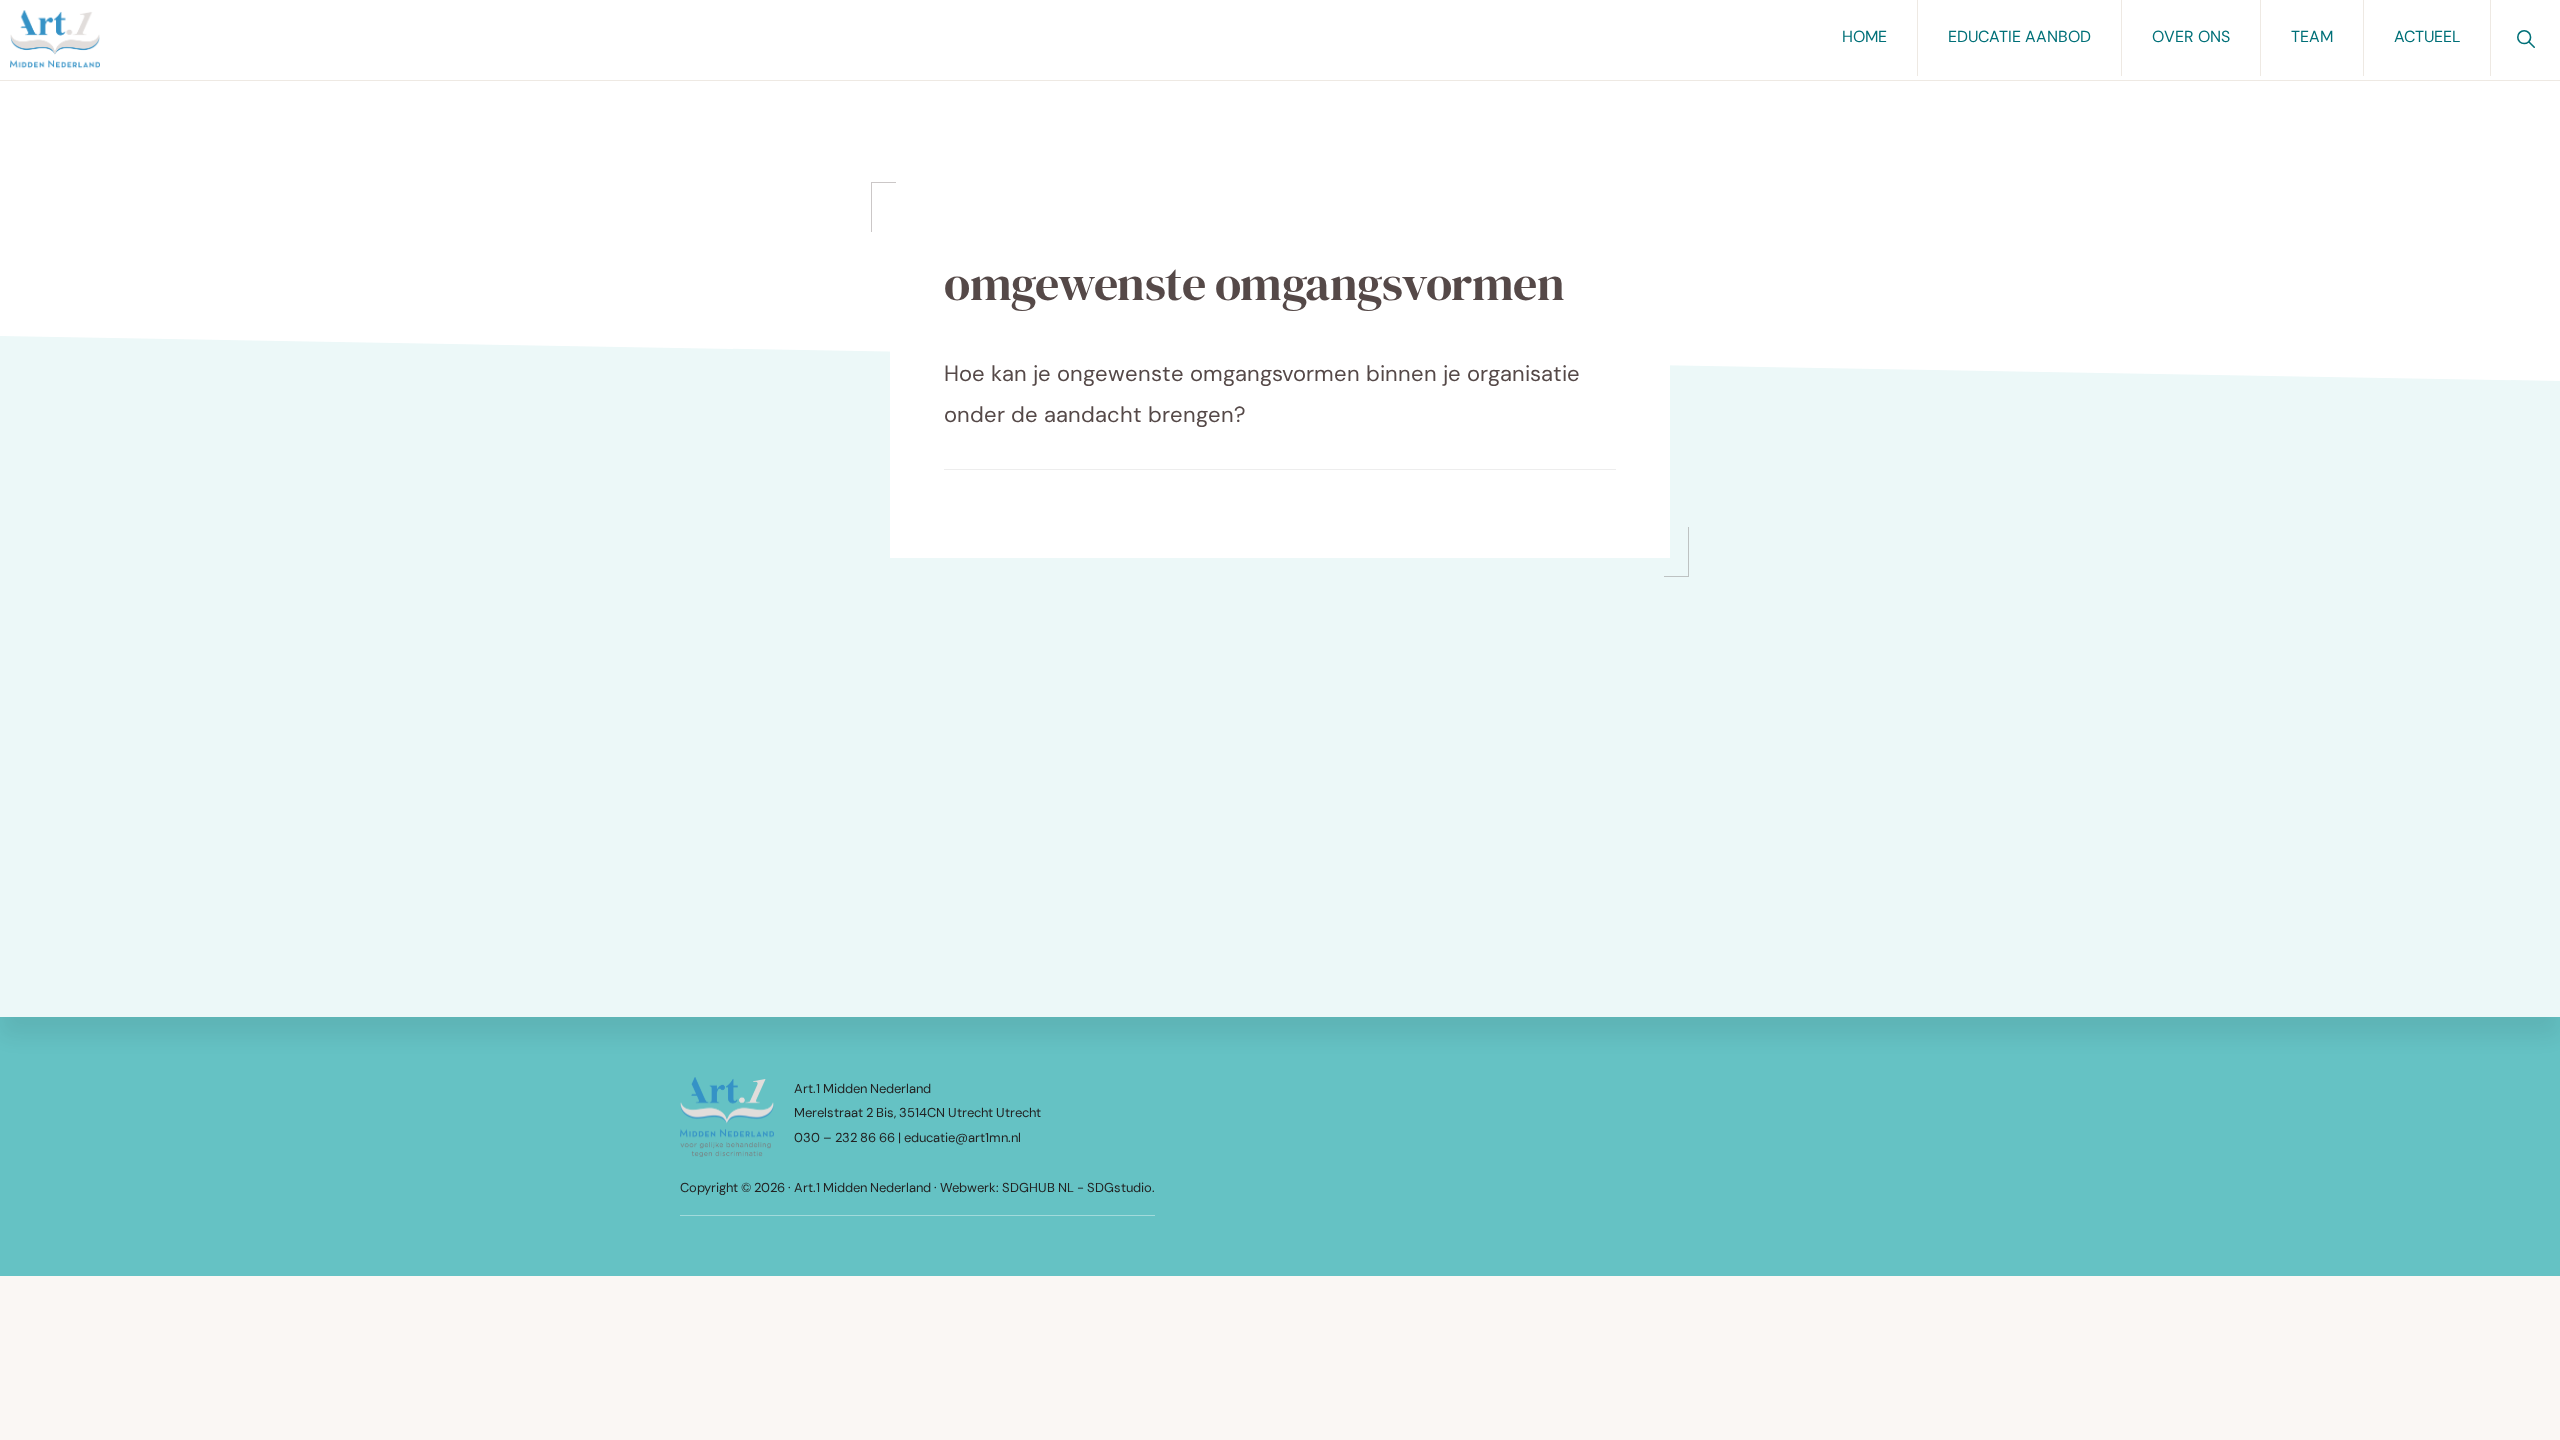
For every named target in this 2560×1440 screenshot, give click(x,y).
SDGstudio (1119, 1187)
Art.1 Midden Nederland (862, 1187)
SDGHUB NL (1039, 1187)
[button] (2525, 38)
